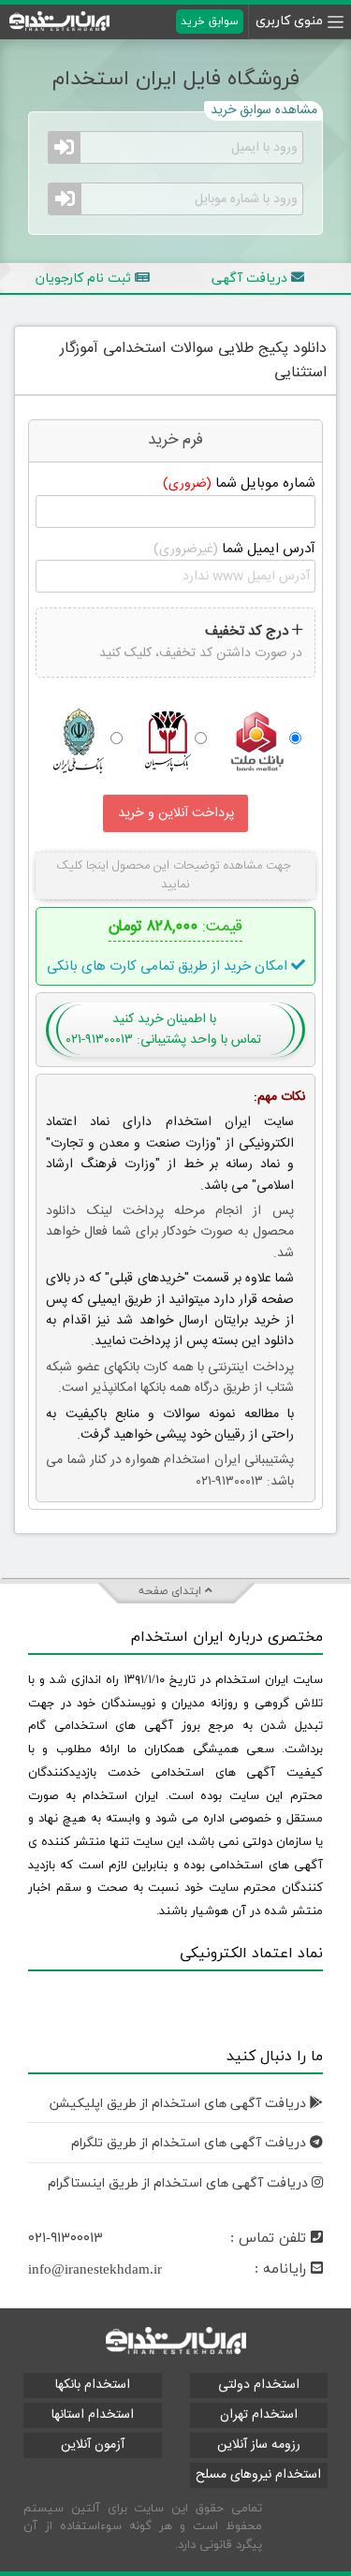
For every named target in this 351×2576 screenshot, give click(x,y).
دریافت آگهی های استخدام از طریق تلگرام (190, 2143)
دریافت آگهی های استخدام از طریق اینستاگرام (180, 2183)
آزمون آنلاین (93, 2445)
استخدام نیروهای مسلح (258, 2475)
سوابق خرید (210, 22)
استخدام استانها (93, 2415)
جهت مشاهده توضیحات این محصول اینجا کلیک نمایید (175, 875)
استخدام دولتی (259, 2385)
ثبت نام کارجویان (85, 278)
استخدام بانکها (93, 2385)
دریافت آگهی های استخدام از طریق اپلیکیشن (180, 2104)
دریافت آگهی (251, 278)
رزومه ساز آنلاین (259, 2445)
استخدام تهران (259, 2415)
